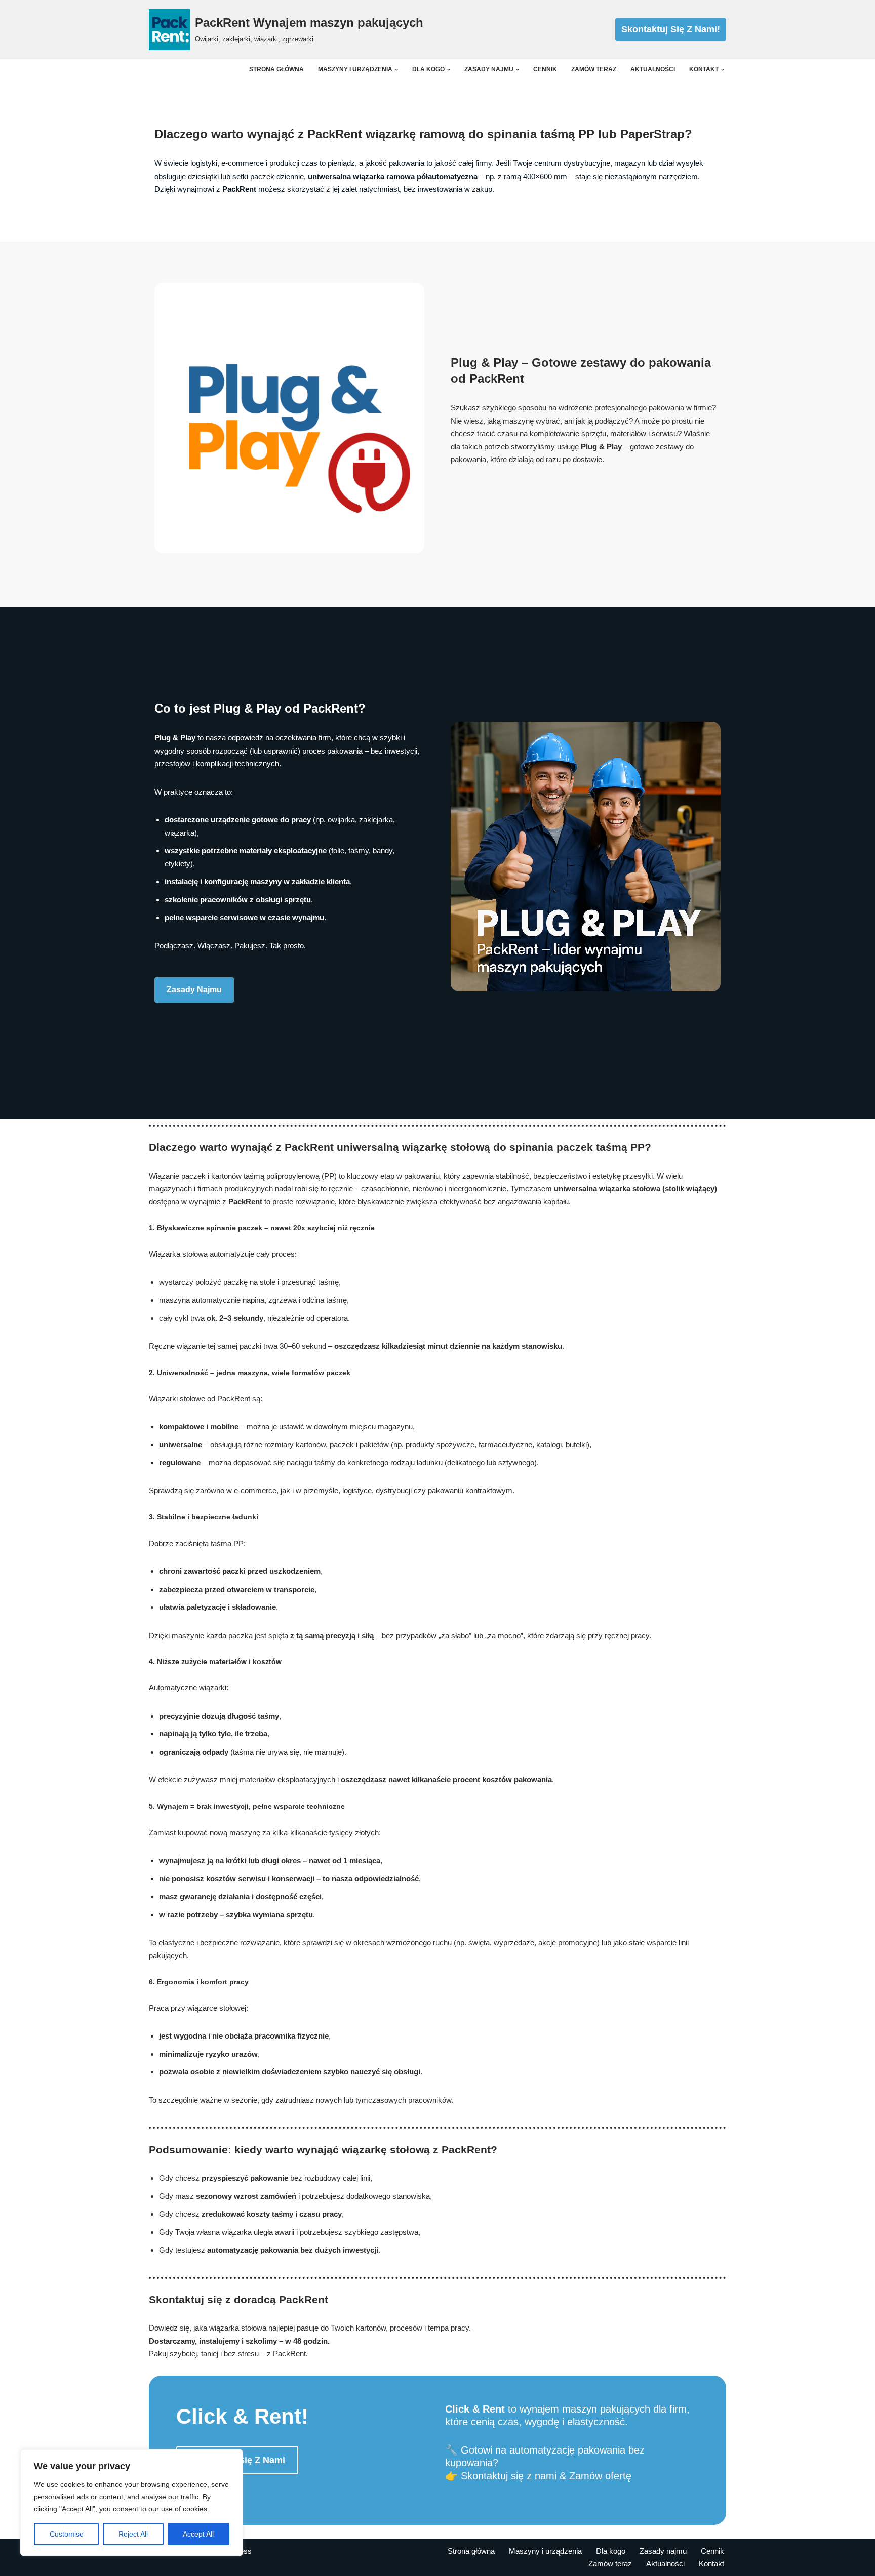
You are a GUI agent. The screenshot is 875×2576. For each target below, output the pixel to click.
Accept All (198, 2534)
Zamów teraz (594, 69)
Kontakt (711, 2564)
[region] (132, 2503)
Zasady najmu (194, 990)
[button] (396, 70)
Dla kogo (611, 2551)
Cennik (545, 69)
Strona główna (276, 69)
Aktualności (653, 69)
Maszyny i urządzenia (545, 2551)
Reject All (133, 2534)
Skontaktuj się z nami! (671, 29)
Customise (67, 2534)
